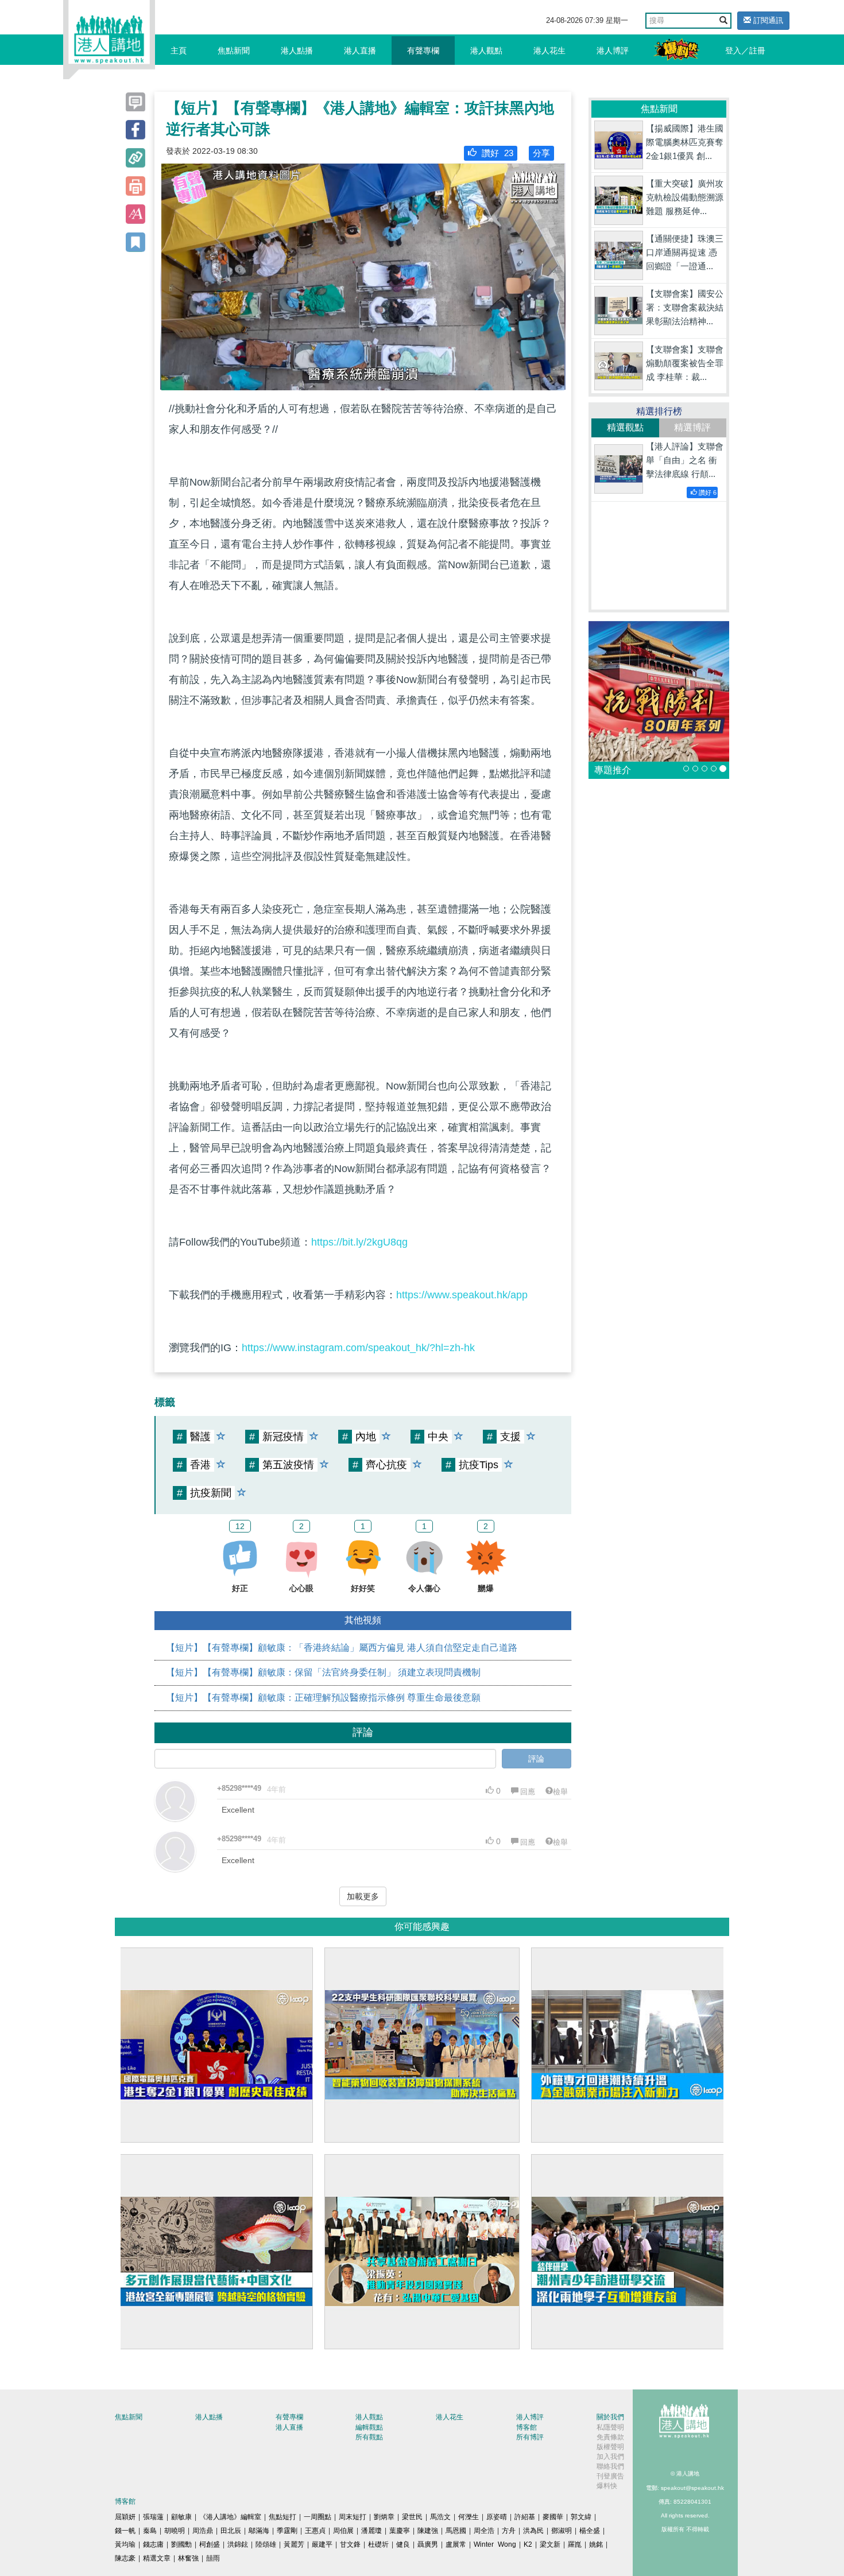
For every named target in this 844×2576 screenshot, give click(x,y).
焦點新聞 (234, 51)
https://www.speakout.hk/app (462, 1295)
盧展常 (456, 2544)
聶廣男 (428, 2544)
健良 (403, 2544)
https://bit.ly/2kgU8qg (359, 1242)
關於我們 (610, 2417)
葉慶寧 (400, 2531)
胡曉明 (175, 2531)
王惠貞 (315, 2531)
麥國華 (553, 2517)
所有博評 (530, 2437)
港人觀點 (486, 51)
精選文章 (157, 2558)
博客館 (526, 2427)
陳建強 (428, 2531)
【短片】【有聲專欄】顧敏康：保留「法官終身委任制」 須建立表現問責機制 (323, 1672)
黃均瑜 (125, 2544)
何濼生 (469, 2517)
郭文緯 (581, 2517)
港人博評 (613, 51)
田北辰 (231, 2531)
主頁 (179, 51)
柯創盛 (210, 2544)
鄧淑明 (562, 2531)
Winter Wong (495, 2544)
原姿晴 (497, 2517)
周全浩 (484, 2531)
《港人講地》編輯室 (230, 2517)
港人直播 (360, 51)
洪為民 (533, 2531)
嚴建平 (322, 2544)
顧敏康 (181, 2517)
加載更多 (363, 1896)
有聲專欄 (423, 51)
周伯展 (343, 2531)
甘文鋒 (350, 2544)
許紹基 (525, 2517)
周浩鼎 (203, 2531)
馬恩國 (456, 2531)
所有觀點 (369, 2437)
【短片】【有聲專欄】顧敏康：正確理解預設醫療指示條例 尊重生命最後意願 (323, 1698)
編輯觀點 (369, 2427)
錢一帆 (125, 2531)
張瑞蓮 (153, 2517)
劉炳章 (384, 2517)
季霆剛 (287, 2531)
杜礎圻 (378, 2544)
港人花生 (549, 51)
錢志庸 (153, 2544)
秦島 (150, 2531)
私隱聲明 (610, 2427)
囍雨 (213, 2558)
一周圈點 (318, 2517)
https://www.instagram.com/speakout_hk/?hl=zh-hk (358, 1348)
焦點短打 (282, 2517)
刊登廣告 (610, 2476)
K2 (528, 2544)
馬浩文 (440, 2517)
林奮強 (188, 2558)
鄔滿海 (259, 2531)
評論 (536, 1759)
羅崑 (575, 2544)
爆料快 (607, 2486)
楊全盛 (590, 2531)
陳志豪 (125, 2558)
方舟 (509, 2531)
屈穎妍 (125, 2517)
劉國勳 (181, 2544)
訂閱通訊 (767, 20)
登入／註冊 (745, 51)
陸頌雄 (266, 2544)
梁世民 (412, 2517)
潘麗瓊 (371, 2531)
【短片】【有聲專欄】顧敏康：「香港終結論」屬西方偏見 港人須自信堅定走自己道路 (342, 1648)
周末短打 (353, 2517)
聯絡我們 (610, 2466)
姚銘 (596, 2544)
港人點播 (297, 51)
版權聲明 (610, 2447)
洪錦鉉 (238, 2544)
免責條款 (610, 2437)
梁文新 (550, 2544)
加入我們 (610, 2457)
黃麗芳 (294, 2544)
